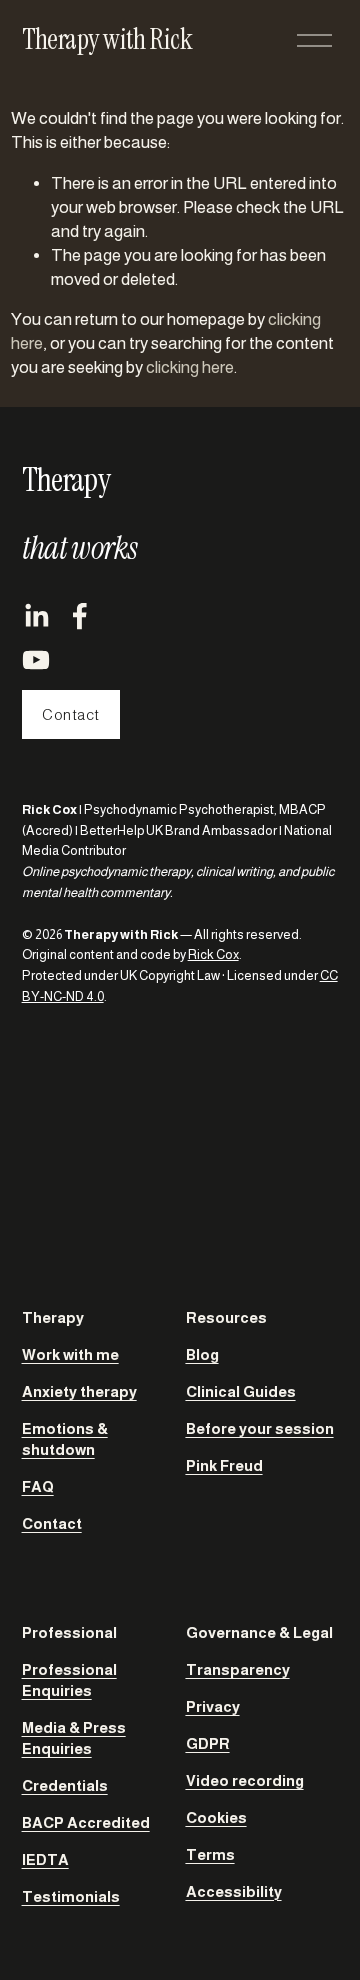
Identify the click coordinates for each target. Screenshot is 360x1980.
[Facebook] (80, 616)
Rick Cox (213, 954)
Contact (70, 714)
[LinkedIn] (36, 616)
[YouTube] (36, 660)
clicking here (190, 367)
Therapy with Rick (107, 39)
